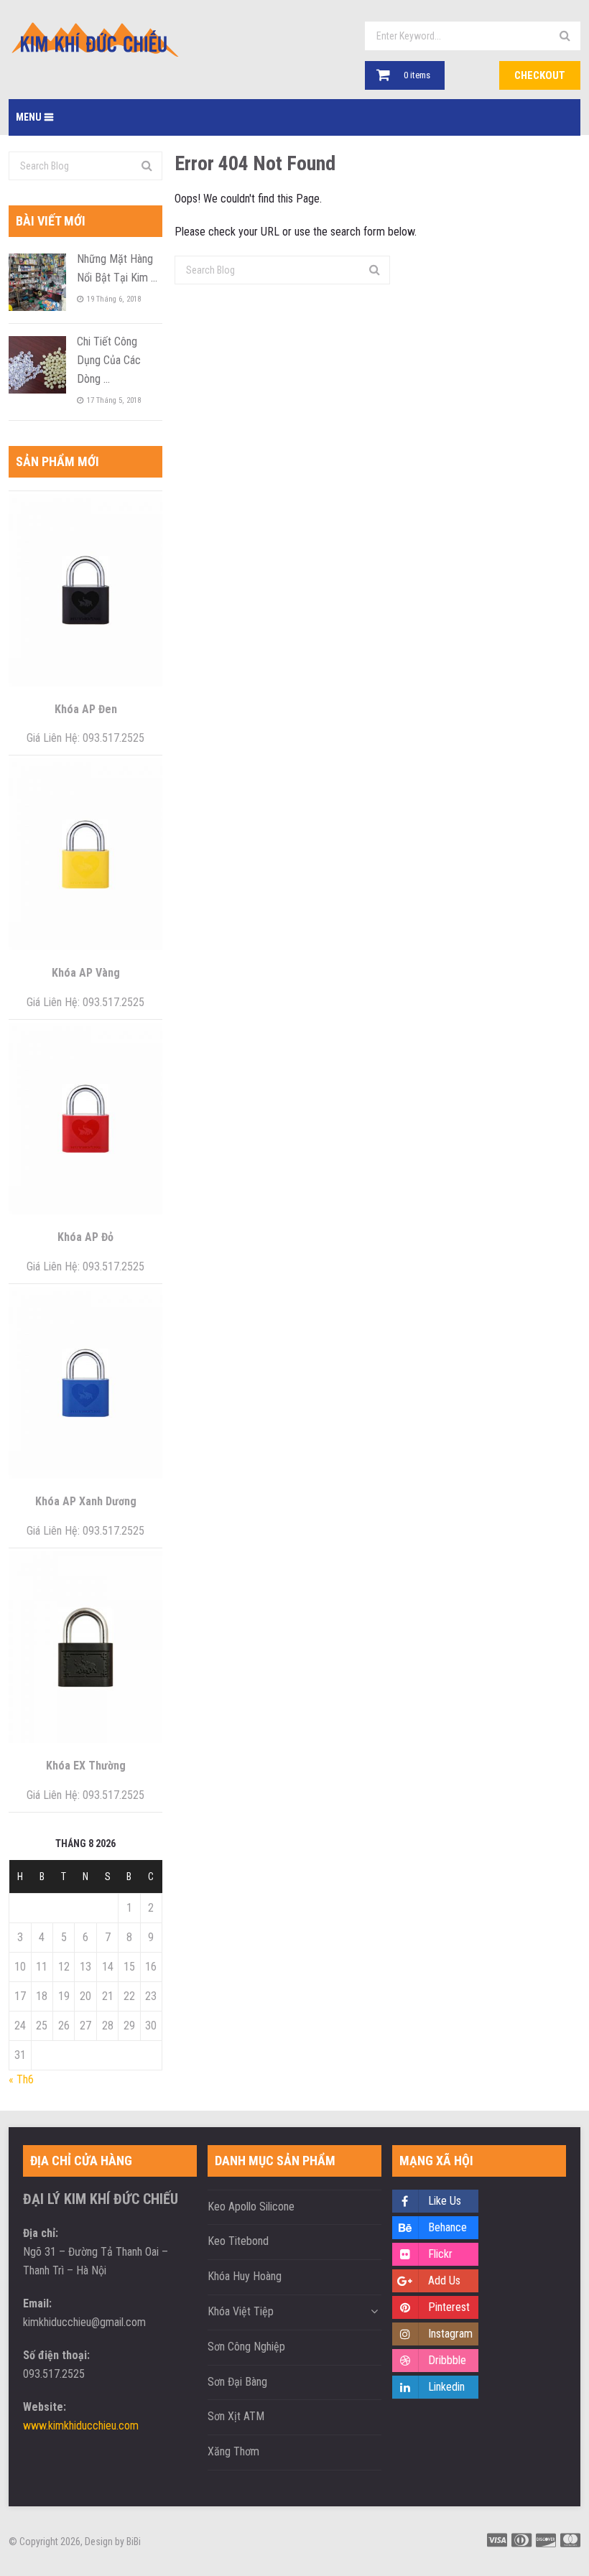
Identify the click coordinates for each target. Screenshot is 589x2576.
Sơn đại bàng (237, 2382)
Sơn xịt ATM (236, 2416)
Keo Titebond (238, 2241)
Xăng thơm (233, 2451)
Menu (29, 117)
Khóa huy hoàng (245, 2276)
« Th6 (21, 2079)
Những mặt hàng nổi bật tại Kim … (117, 268)
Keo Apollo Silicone (251, 2207)
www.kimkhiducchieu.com (81, 2426)
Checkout (540, 75)
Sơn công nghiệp (246, 2347)
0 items (417, 75)
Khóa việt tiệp (241, 2311)
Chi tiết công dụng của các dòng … (109, 360)
